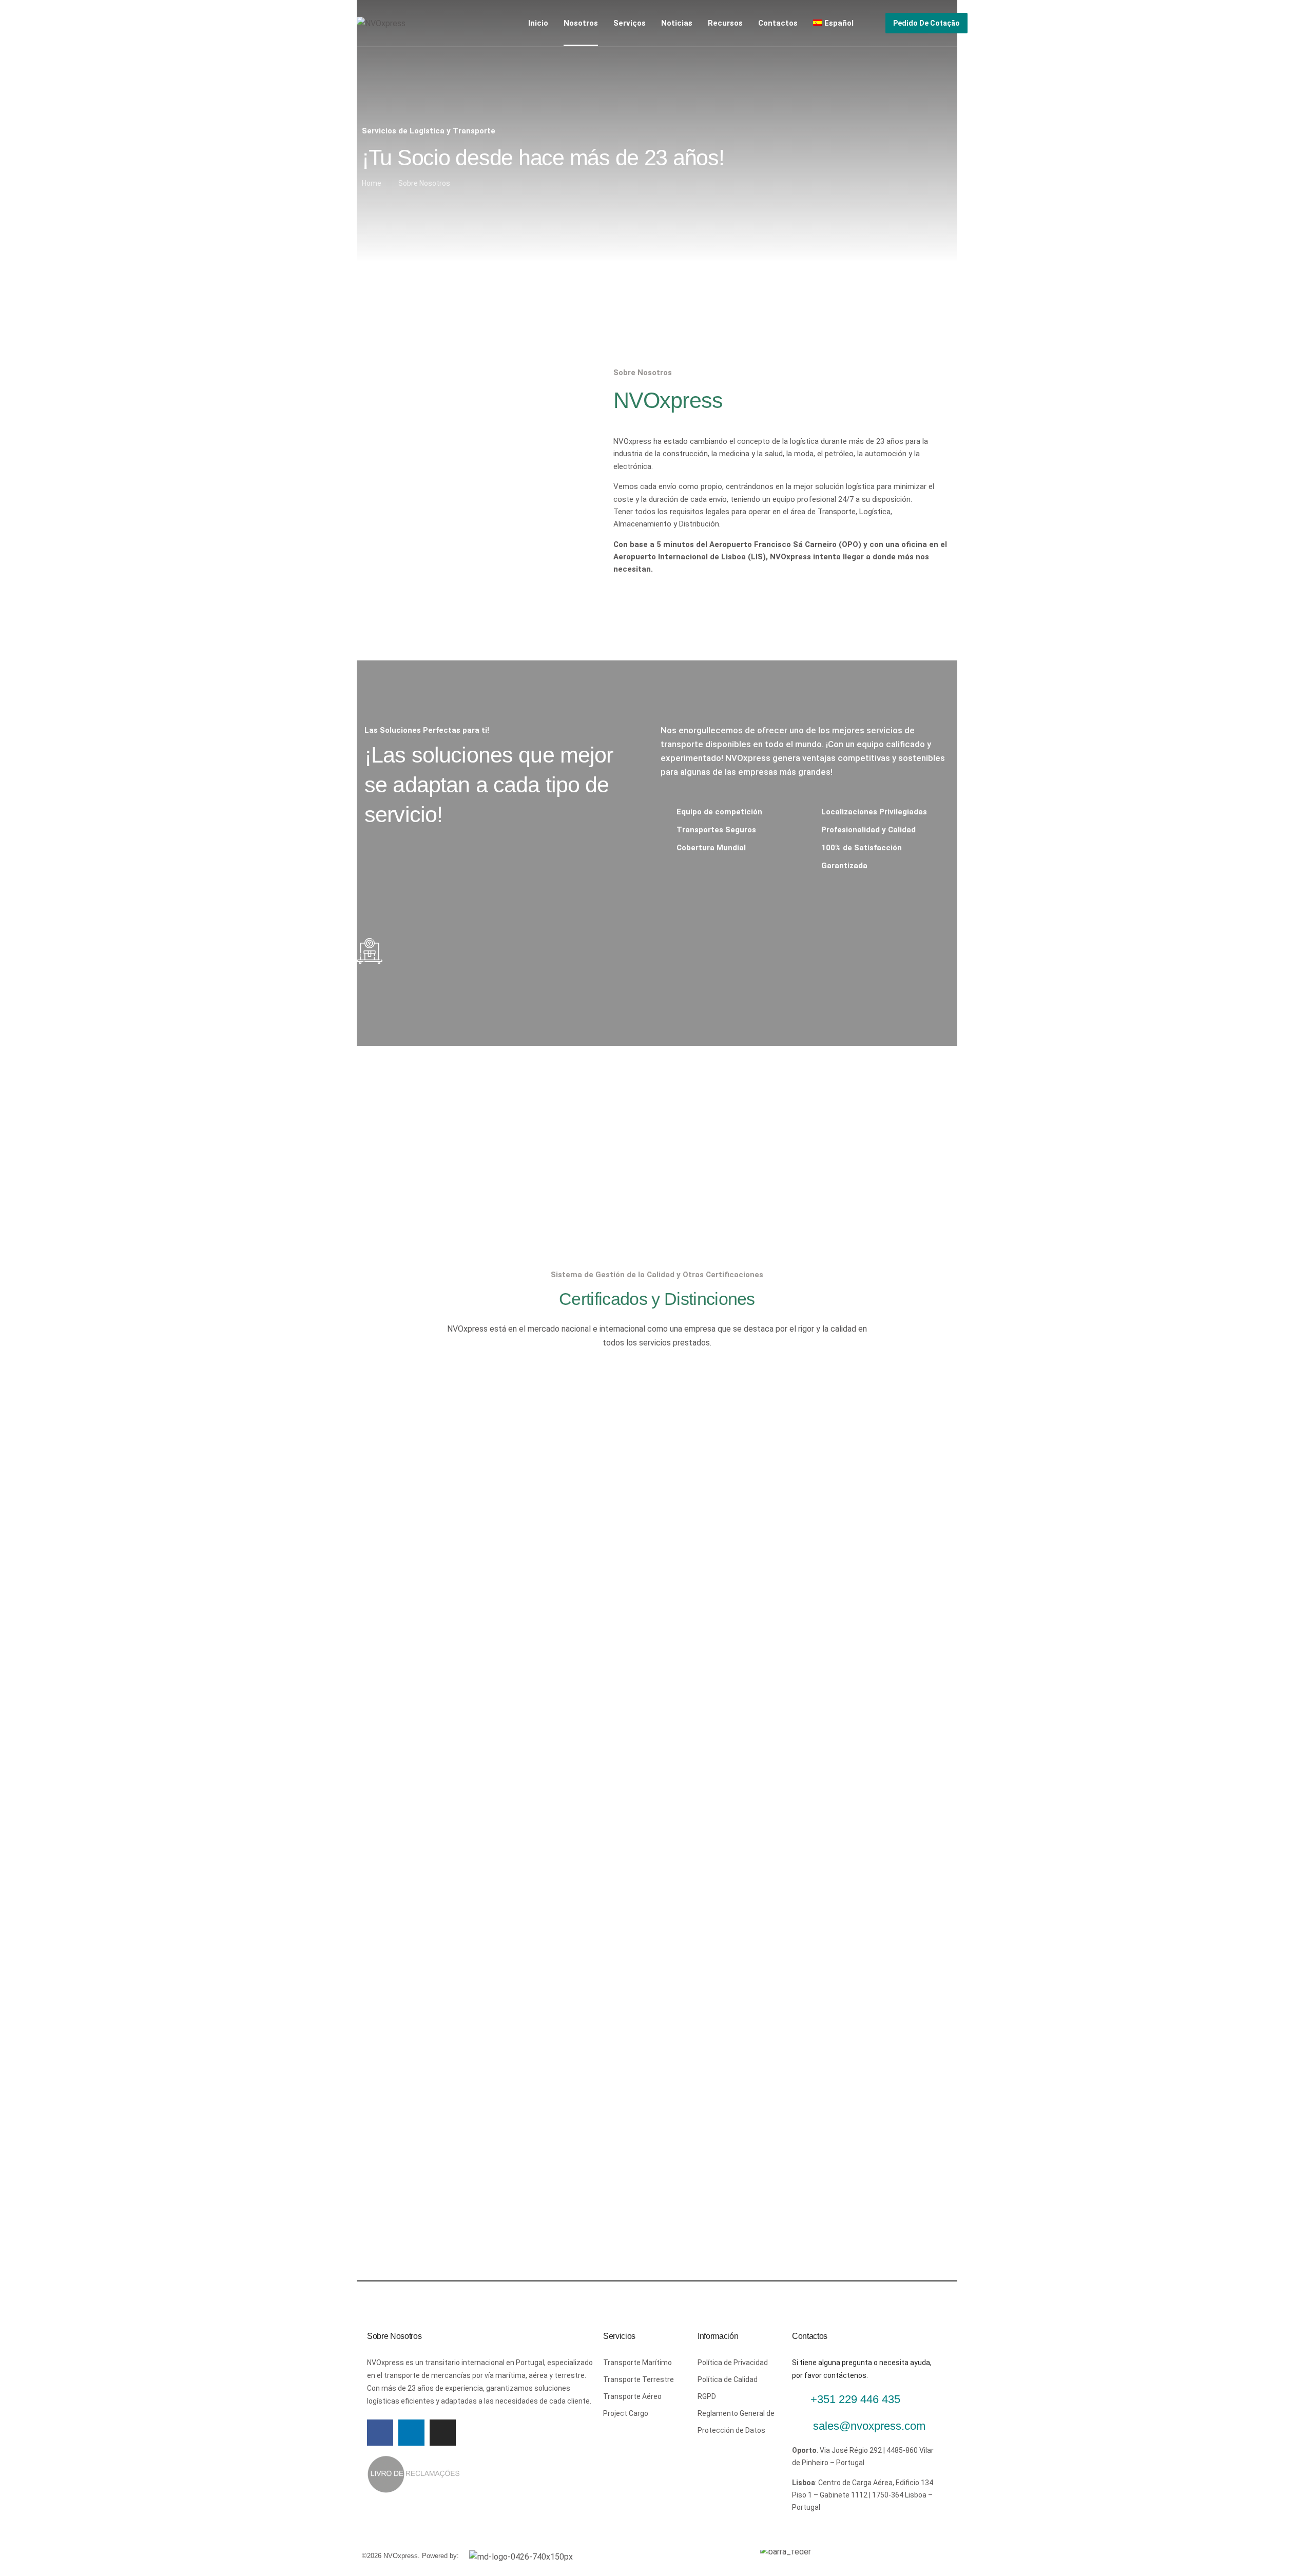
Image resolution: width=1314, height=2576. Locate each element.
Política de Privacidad (733, 2363)
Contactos (778, 23)
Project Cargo (626, 2413)
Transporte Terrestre (639, 2379)
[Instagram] (443, 2433)
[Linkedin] (411, 2433)
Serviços (630, 23)
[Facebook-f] (380, 2433)
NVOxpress (632, 441)
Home (372, 183)
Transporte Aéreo (632, 2396)
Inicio (538, 23)
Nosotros (581, 23)
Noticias (677, 23)
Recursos (725, 23)
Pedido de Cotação (926, 23)
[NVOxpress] (381, 23)
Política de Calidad (728, 2379)
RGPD (707, 2396)
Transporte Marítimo (637, 2363)
